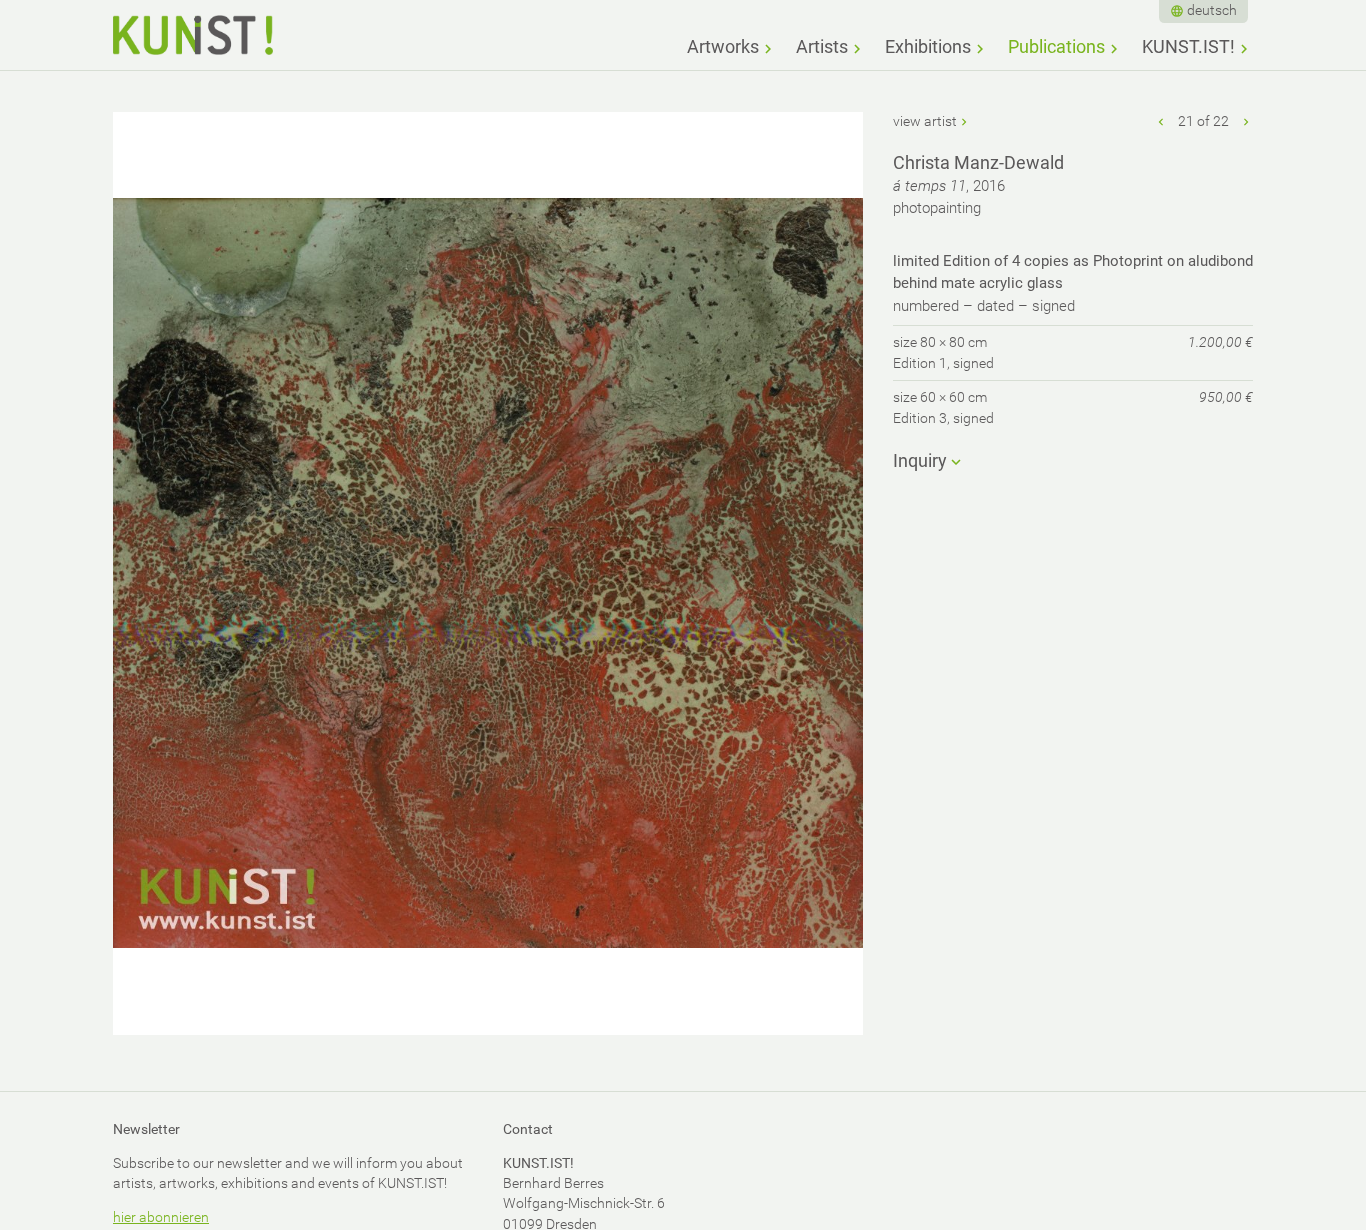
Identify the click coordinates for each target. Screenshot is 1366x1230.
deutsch (1212, 10)
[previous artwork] (1162, 121)
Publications (1056, 46)
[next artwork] (1246, 121)
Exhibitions (928, 46)
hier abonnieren (161, 1217)
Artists (822, 46)
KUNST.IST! (1188, 46)
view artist (925, 121)
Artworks (723, 46)
